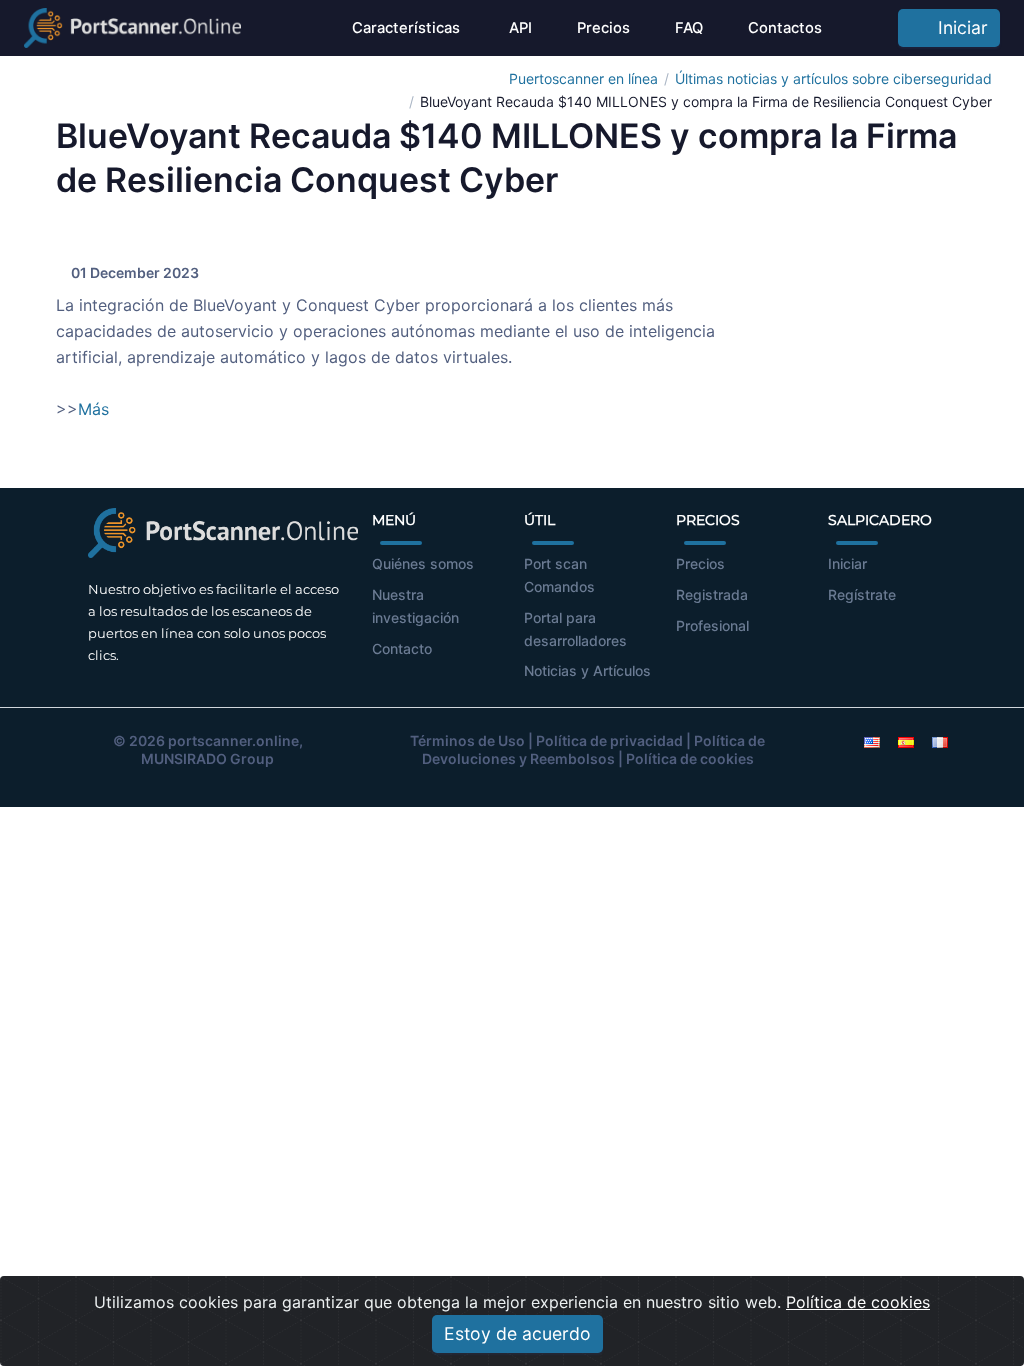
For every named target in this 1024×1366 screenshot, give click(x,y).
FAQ (689, 28)
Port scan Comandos (559, 575)
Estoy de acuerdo (517, 1333)
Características (406, 28)
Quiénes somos (423, 563)
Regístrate (862, 594)
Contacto (402, 648)
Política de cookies (690, 758)
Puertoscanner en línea (583, 78)
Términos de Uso (467, 740)
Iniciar (958, 27)
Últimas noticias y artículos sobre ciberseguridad (833, 78)
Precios (603, 28)
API (518, 28)
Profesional (712, 625)
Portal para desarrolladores (575, 629)
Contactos (785, 28)
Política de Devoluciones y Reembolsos (594, 749)
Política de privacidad (609, 740)
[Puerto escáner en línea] (132, 28)
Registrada (712, 594)
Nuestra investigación (415, 606)
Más (93, 409)
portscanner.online (233, 740)
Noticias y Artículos (587, 670)
